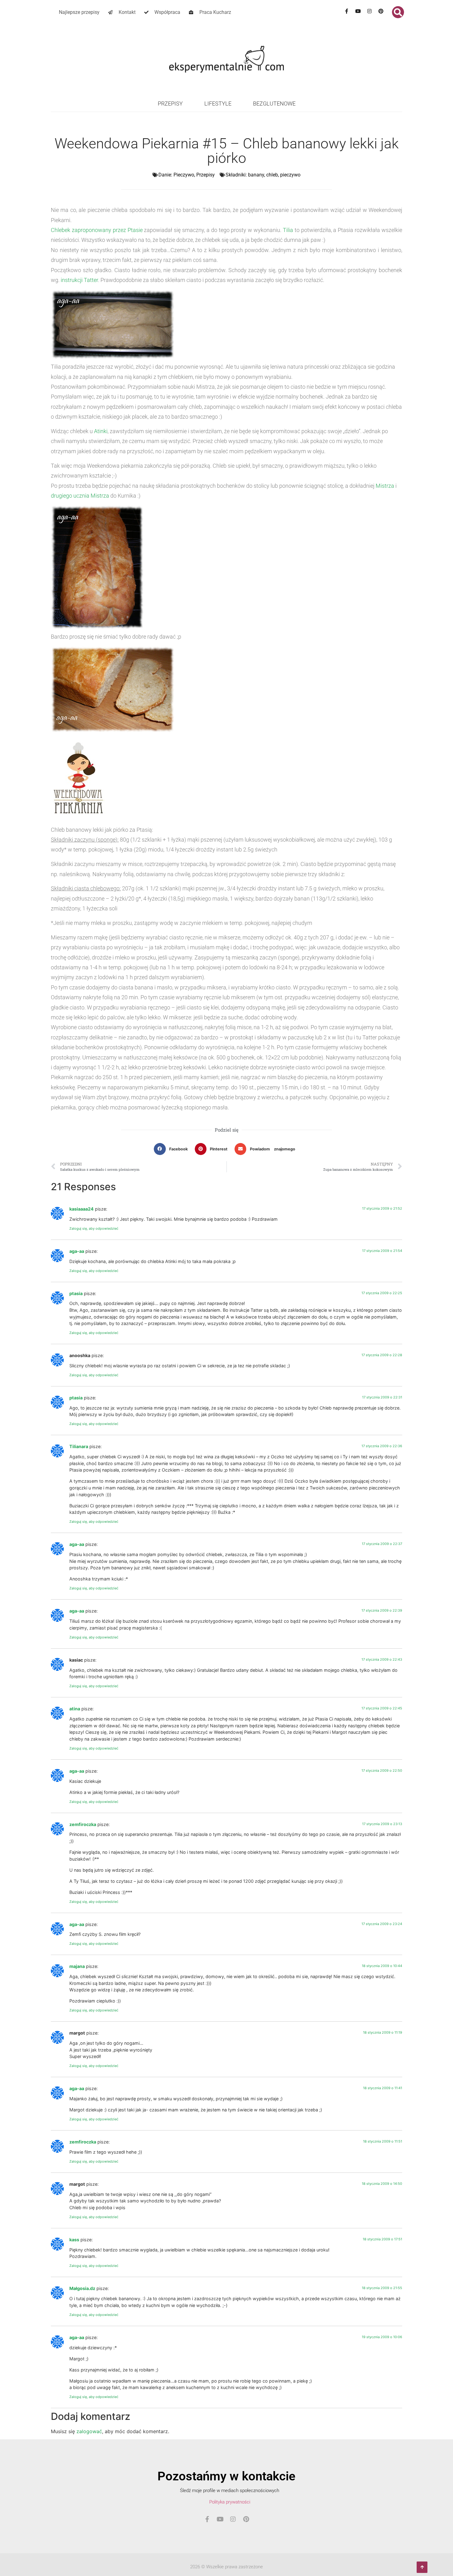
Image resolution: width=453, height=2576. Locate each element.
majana (77, 1966)
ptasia (76, 1293)
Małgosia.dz (82, 2288)
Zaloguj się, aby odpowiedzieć (94, 1228)
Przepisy (170, 104)
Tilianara (79, 1446)
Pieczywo (184, 175)
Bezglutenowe (274, 104)
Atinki (101, 431)
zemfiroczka (83, 1824)
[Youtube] (358, 11)
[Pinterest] (381, 11)
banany (256, 175)
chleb (272, 175)
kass (74, 2240)
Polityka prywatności (230, 2502)
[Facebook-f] (347, 11)
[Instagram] (369, 11)
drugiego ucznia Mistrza (80, 496)
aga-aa (77, 1251)
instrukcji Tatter (79, 280)
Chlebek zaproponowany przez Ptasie (97, 230)
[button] (398, 12)
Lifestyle (218, 104)
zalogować (89, 2431)
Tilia (288, 230)
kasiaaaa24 (82, 1209)
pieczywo (290, 175)
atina (75, 1709)
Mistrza (385, 486)
